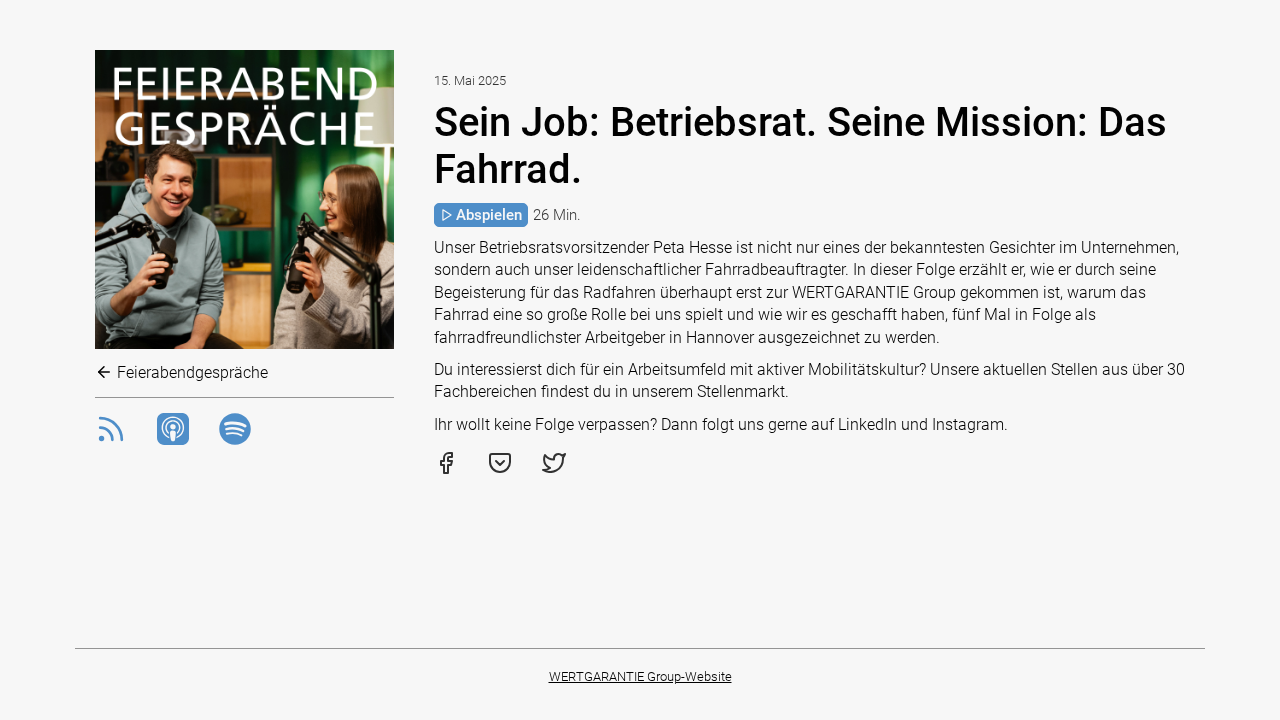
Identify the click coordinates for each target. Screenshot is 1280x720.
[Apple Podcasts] (173, 439)
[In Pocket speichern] (500, 469)
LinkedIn (867, 424)
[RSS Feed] (111, 439)
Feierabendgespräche (190, 372)
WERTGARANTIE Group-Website (640, 676)
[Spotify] (235, 439)
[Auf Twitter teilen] (554, 469)
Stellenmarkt (741, 391)
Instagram (968, 424)
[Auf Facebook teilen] (446, 469)
